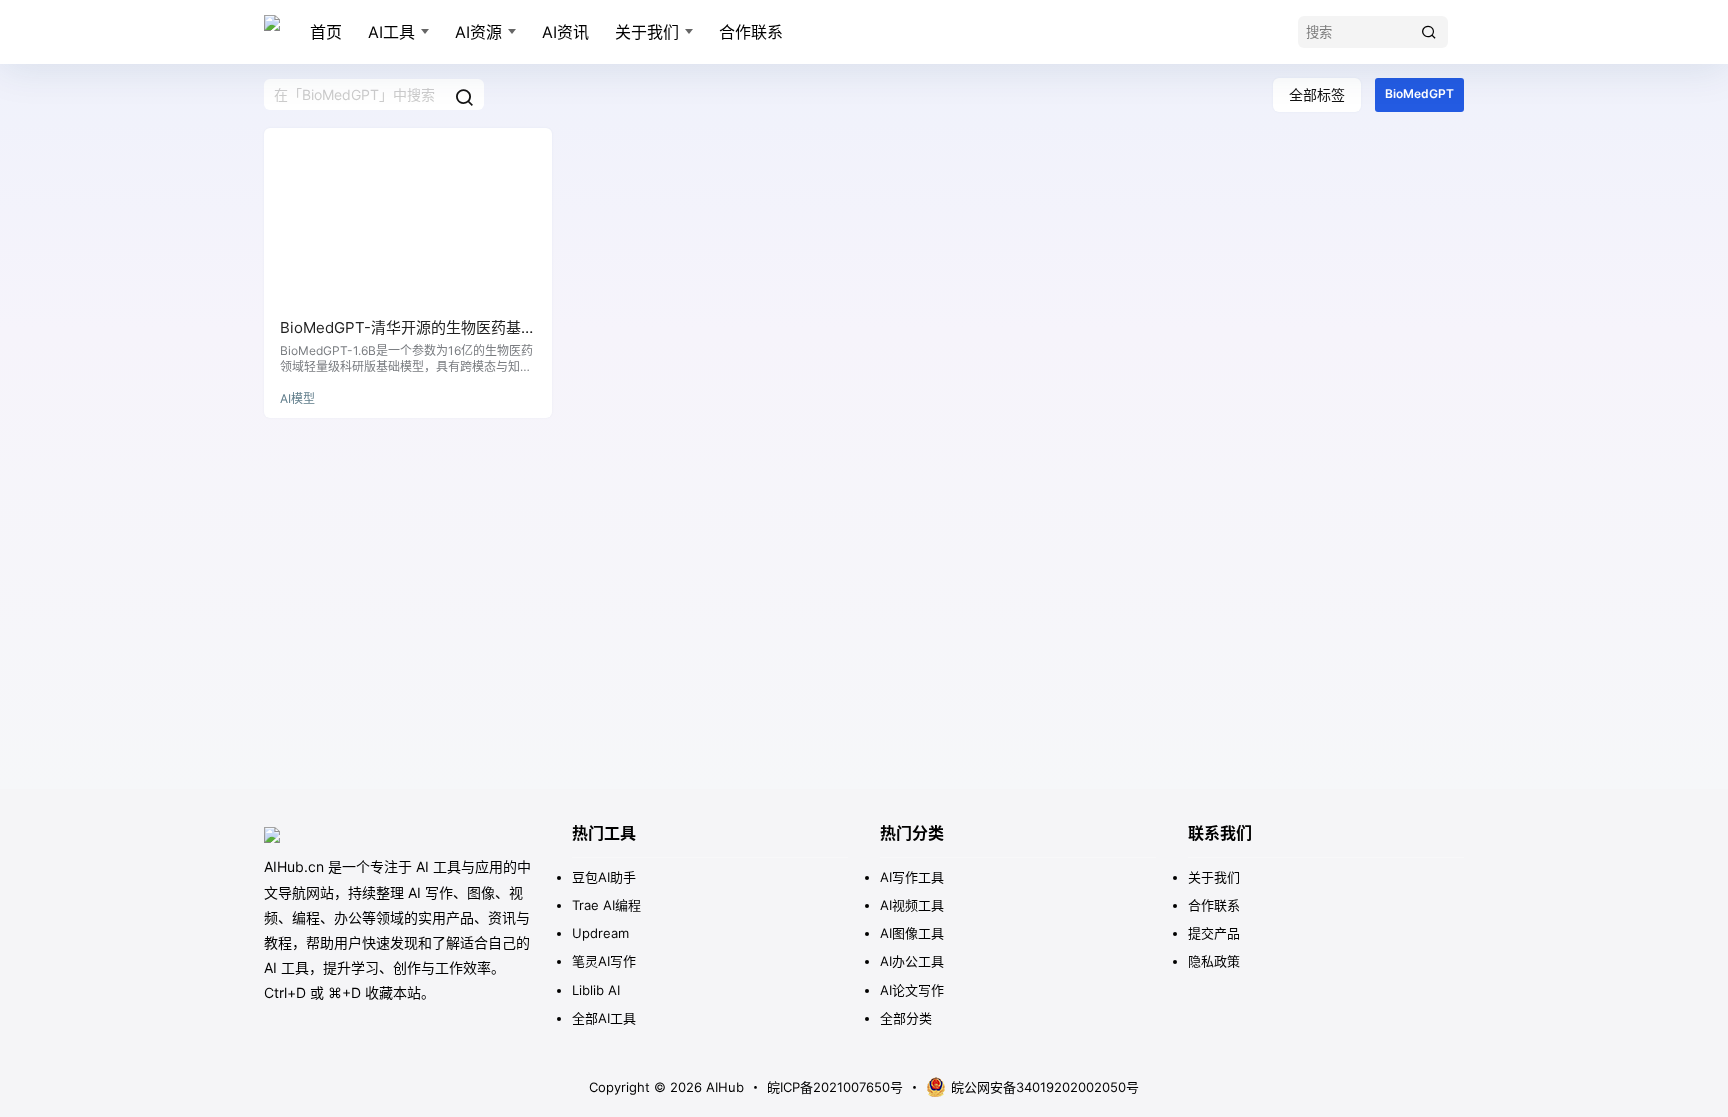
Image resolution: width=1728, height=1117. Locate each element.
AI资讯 (565, 32)
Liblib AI (596, 990)
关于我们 (647, 32)
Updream (600, 933)
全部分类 (906, 1018)
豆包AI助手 (604, 877)
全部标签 (1317, 94)
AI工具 (391, 32)
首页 (326, 32)
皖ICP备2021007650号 (835, 1087)
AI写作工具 (912, 877)
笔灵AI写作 (604, 961)
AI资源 (478, 32)
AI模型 (297, 398)
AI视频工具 (912, 905)
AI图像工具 (912, 933)
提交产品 (1214, 933)
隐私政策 (1214, 961)
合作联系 (751, 32)
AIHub (723, 1087)
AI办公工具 (912, 961)
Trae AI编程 (606, 905)
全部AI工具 (604, 1018)
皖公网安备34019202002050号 (1045, 1087)
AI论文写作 (912, 990)
